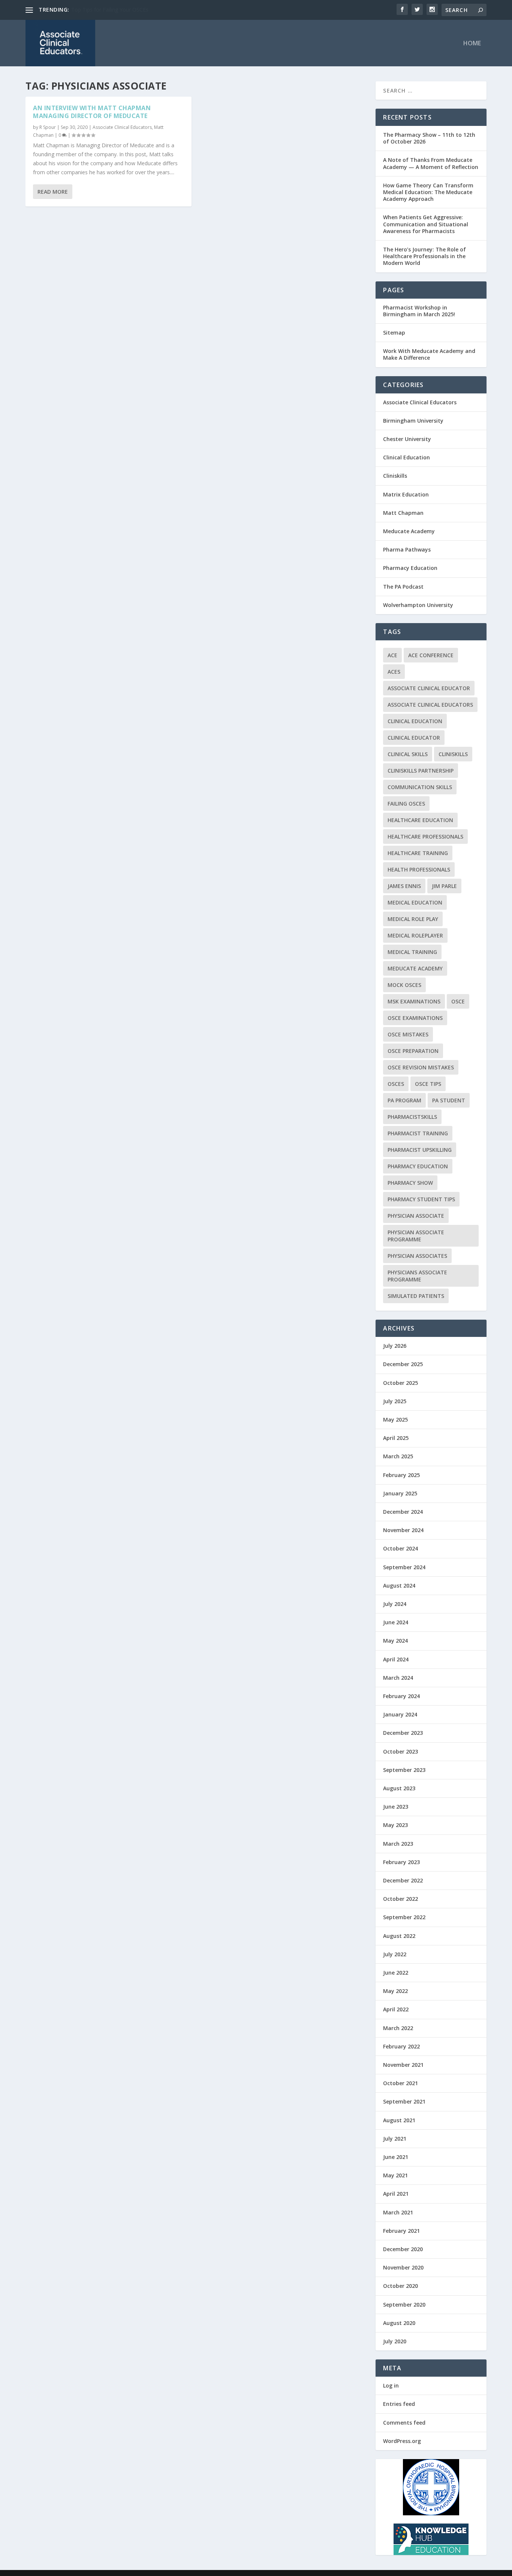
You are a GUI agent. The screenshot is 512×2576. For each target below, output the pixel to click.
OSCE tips (428, 1084)
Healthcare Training (418, 853)
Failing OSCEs (406, 804)
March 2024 (398, 1678)
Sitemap (394, 333)
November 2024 (403, 1530)
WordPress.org (402, 2441)
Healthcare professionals (425, 836)
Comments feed (404, 2423)
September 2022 (404, 1917)
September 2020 (404, 2305)
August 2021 (399, 2120)
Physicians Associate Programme (417, 1276)
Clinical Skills (408, 754)
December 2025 (403, 1364)
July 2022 (395, 1954)
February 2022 (401, 2046)
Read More (53, 192)
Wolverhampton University (418, 605)
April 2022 (396, 2009)
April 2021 (396, 2194)
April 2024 (396, 1659)
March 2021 (398, 2212)
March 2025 (398, 1456)
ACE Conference (431, 655)
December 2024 (403, 1512)
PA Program (404, 1100)
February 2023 (401, 1862)
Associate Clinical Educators (122, 127)
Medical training (412, 952)
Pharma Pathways (407, 549)
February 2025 (401, 1475)
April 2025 (396, 1438)
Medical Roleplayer (415, 935)
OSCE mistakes (408, 1034)
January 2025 (400, 1493)
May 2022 (395, 1991)
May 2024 (395, 1641)
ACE (392, 655)
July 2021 (395, 2139)
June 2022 (396, 1973)
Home (472, 44)
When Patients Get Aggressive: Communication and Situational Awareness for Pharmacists (426, 224)
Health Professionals (419, 869)
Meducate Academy (409, 531)
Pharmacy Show (410, 1183)
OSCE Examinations (415, 1018)
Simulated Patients (416, 1296)
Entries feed (399, 2404)
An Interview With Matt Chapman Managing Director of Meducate (92, 112)
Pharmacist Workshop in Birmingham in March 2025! (419, 311)
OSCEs (396, 1084)
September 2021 (404, 2101)
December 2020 (403, 2249)
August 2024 (399, 1586)
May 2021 (395, 2175)
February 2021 (401, 2231)
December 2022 (403, 1880)
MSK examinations (414, 1001)
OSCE (458, 1001)
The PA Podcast (403, 587)
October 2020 (400, 2286)
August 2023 (399, 1788)
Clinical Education (406, 457)
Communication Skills (420, 787)
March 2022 (398, 2028)
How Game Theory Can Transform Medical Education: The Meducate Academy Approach (428, 192)
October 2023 (400, 1751)
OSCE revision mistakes (421, 1067)
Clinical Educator (414, 738)
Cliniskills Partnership (421, 771)
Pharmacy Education (410, 568)
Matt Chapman (403, 513)
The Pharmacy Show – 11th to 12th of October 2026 (429, 138)
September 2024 (404, 1567)
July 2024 (395, 1604)
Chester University (407, 439)
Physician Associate (416, 1216)
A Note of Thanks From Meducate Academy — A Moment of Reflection (431, 163)
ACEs (394, 672)
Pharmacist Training (418, 1133)
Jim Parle (444, 886)
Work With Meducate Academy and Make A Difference (429, 354)
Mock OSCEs (404, 985)
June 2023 (396, 1807)
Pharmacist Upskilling (420, 1150)
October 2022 (400, 1899)
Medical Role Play (413, 919)
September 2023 (404, 1770)
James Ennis (404, 886)
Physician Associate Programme (416, 1236)
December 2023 (403, 1733)
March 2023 (398, 1844)
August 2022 (399, 1936)
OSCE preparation (413, 1051)
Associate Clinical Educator (429, 688)
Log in (391, 2385)
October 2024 (400, 1548)
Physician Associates (417, 1256)
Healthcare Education (420, 820)
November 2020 (403, 2267)
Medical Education (415, 902)
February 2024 (401, 1696)
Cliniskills (395, 476)
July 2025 (395, 1401)
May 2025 (395, 1420)
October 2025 (400, 1383)
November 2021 (403, 2065)
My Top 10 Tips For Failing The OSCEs (118, 10)
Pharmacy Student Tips (421, 1199)
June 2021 (396, 2157)
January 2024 (400, 1714)
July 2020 (395, 2341)
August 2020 (399, 2323)
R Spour (48, 127)
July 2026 (395, 1346)
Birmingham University (413, 421)
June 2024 (396, 1622)
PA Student (449, 1100)
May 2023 (395, 1825)
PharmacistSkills (412, 1117)
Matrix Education (406, 494)
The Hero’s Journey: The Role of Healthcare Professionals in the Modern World (424, 256)
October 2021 (400, 2083)
